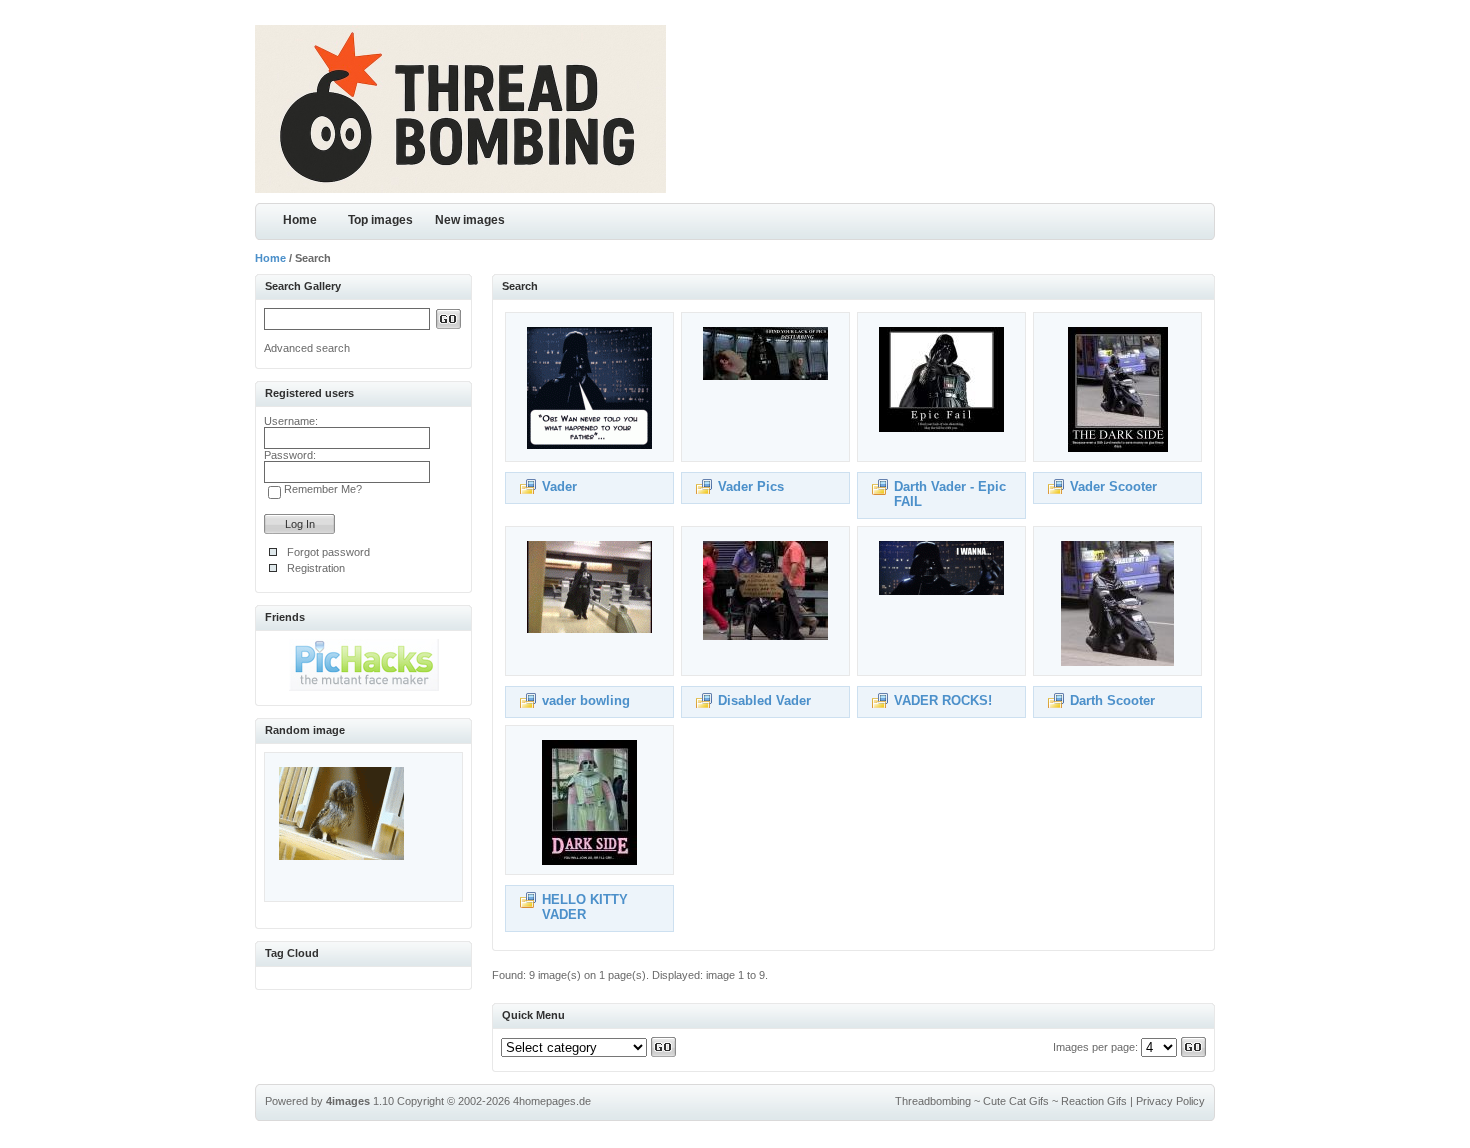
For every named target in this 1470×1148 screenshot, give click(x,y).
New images (470, 220)
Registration (316, 568)
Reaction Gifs (1094, 1101)
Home (300, 220)
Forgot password (328, 552)
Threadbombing (933, 1101)
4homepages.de (552, 1101)
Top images (380, 220)
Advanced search (307, 348)
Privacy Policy (1170, 1101)
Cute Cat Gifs (1016, 1101)
